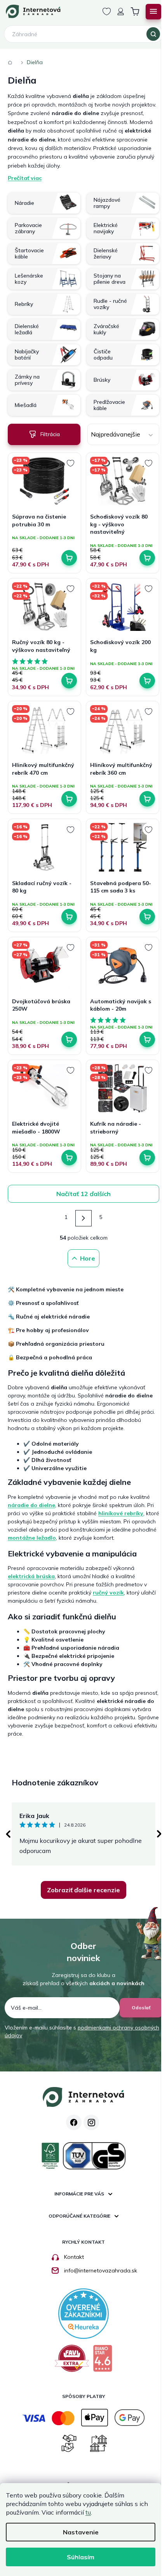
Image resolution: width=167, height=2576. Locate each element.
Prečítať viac (25, 178)
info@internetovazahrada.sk (101, 2270)
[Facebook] (74, 2122)
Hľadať (153, 34)
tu (88, 2512)
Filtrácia (50, 434)
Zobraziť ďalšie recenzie (83, 1890)
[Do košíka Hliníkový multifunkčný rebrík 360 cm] (147, 799)
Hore (88, 1258)
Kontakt (74, 2257)
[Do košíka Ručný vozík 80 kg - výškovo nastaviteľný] (69, 681)
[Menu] (153, 12)
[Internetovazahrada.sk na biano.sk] (103, 2361)
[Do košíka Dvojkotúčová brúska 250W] (69, 1039)
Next (159, 1834)
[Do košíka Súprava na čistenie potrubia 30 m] (69, 558)
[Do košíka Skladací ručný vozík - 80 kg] (69, 917)
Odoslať (141, 2008)
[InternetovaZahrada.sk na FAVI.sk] (72, 2361)
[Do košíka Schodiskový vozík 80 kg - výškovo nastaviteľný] (147, 558)
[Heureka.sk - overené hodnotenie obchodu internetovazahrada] (83, 2313)
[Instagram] (91, 2122)
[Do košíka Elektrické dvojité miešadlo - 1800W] (69, 1158)
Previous (8, 1834)
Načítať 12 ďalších (83, 1194)
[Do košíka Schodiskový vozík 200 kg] (147, 681)
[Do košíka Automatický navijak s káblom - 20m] (147, 1039)
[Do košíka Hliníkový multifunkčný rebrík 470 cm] (69, 799)
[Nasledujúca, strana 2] (83, 1218)
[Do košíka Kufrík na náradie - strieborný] (147, 1158)
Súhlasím (81, 2557)
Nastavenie (81, 2532)
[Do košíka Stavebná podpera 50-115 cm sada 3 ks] (147, 917)
